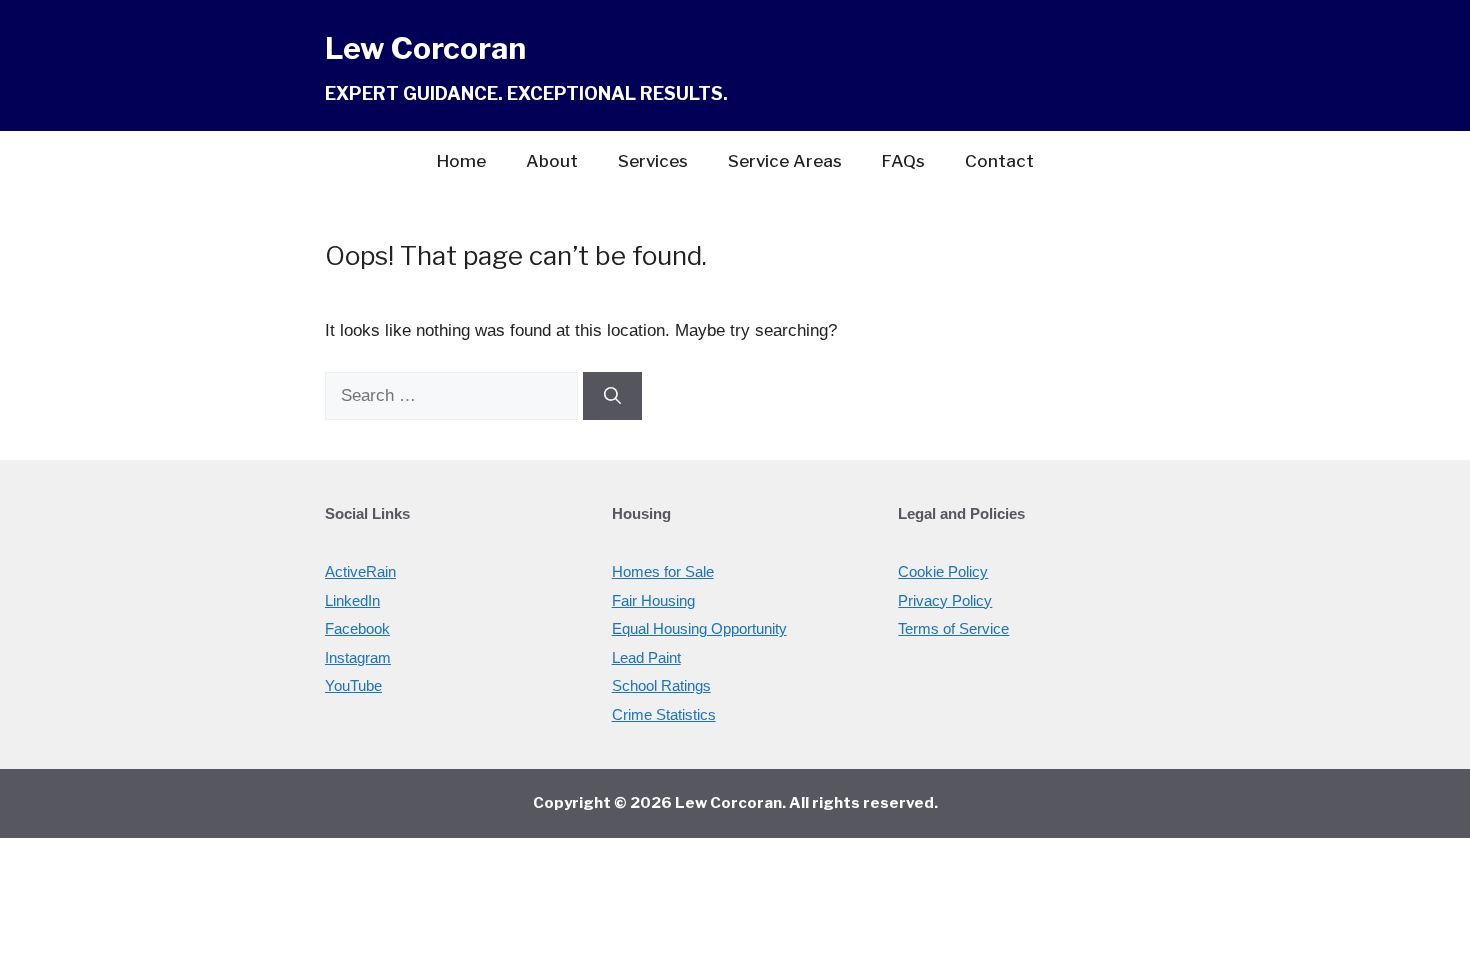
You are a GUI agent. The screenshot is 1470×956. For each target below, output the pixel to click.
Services (653, 161)
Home (461, 161)
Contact (999, 161)
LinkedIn (352, 600)
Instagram (358, 657)
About (552, 161)
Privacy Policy (945, 600)
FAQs (903, 161)
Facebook (357, 628)
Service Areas (785, 161)
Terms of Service (953, 628)
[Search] (612, 396)
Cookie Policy (943, 571)
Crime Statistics (664, 714)
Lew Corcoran (425, 48)
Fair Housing (653, 600)
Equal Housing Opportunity (699, 628)
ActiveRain (360, 571)
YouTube (353, 685)
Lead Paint (646, 657)
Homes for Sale (663, 571)
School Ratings (661, 685)
